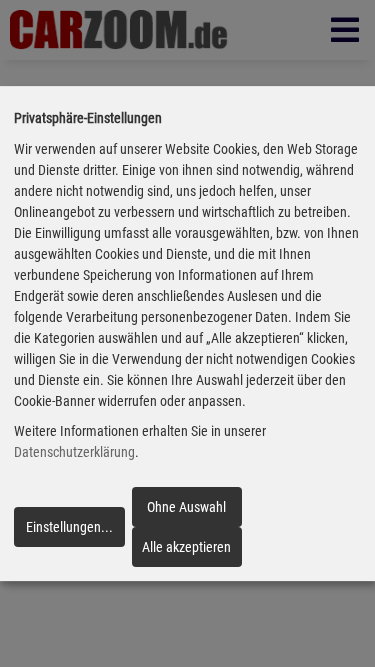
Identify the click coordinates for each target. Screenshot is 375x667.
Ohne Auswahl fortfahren (186, 513)
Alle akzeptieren (186, 547)
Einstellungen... (69, 527)
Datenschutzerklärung (74, 453)
